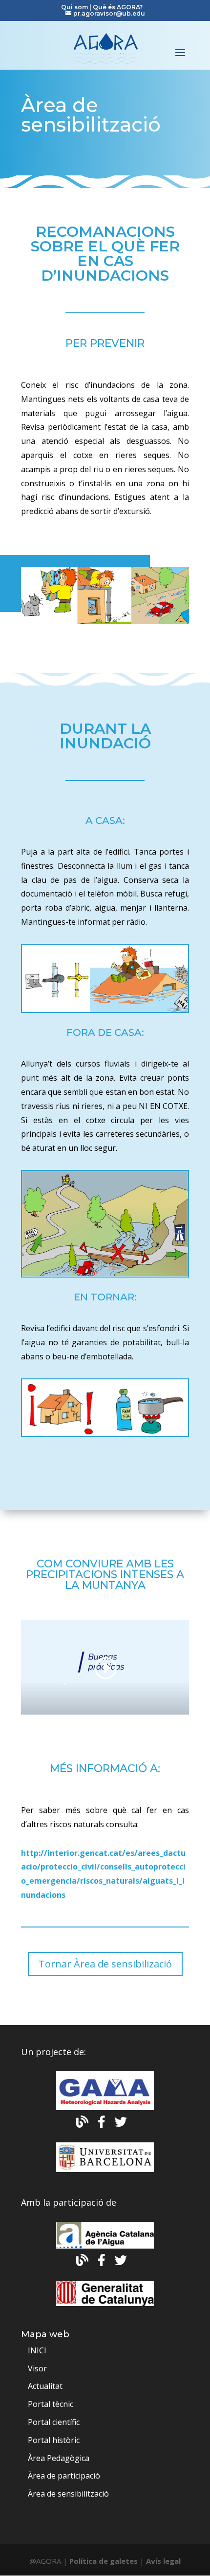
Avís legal (163, 2561)
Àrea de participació (64, 2476)
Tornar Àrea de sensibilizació (105, 1964)
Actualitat (45, 2386)
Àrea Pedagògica (59, 2458)
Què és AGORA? (118, 7)
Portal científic (54, 2422)
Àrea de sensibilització (68, 2494)
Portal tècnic (51, 2404)
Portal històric (54, 2440)
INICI (37, 2350)
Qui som (75, 7)
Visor (37, 2368)
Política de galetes (104, 2561)
